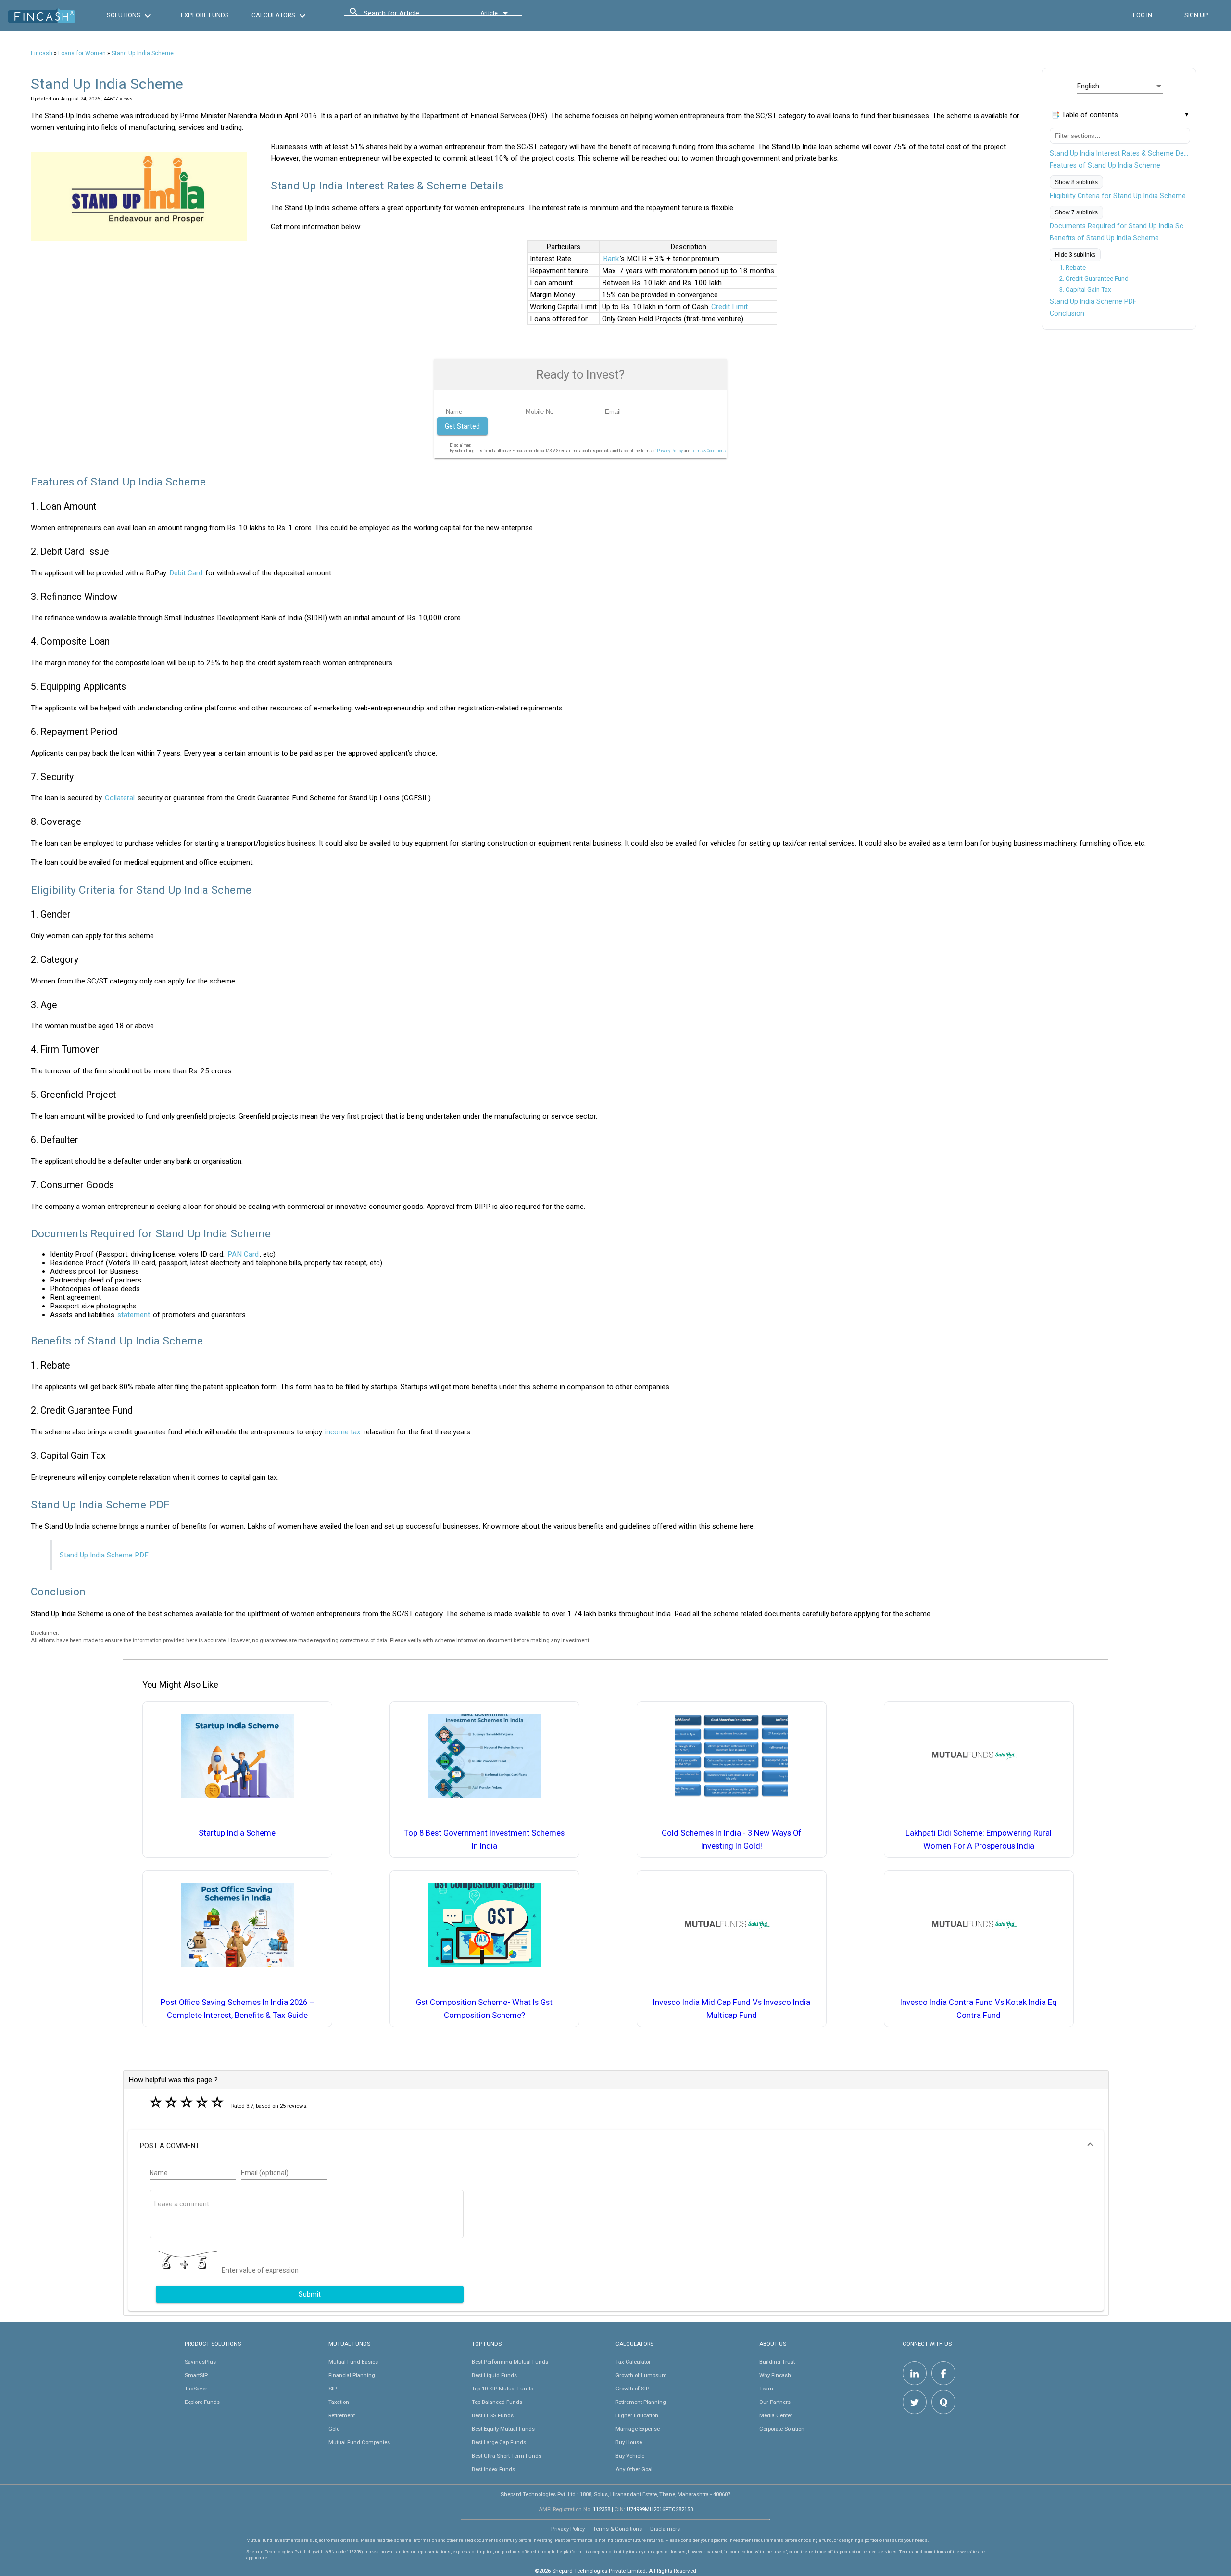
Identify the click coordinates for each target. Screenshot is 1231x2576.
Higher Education (637, 2415)
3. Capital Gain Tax (1085, 290)
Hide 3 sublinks (1075, 255)
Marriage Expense (638, 2429)
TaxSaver (196, 2389)
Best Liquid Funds (494, 2375)
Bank (611, 259)
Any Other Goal (634, 2469)
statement (134, 1315)
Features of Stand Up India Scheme (1105, 165)
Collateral (120, 798)
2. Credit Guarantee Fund (1094, 279)
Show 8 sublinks (1076, 182)
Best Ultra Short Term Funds (507, 2456)
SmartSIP (196, 2375)
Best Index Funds (493, 2469)
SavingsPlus (200, 2362)
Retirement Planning (641, 2402)
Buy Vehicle (630, 2456)
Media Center (776, 2415)
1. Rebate (1073, 268)
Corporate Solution (782, 2429)
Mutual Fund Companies (359, 2442)
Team (766, 2389)
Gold (334, 2429)
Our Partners (775, 2402)
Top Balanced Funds (497, 2402)
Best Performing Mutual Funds (510, 2362)
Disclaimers (665, 2529)
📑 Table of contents (1084, 115)
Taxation (339, 2402)
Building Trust (777, 2362)
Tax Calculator (633, 2362)
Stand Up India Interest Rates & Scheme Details (1120, 153)
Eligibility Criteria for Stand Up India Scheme (1118, 196)
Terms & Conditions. (709, 451)
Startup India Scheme (237, 1833)
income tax (343, 1432)
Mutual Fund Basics (353, 2362)
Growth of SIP (632, 2389)
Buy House (629, 2442)
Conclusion (1067, 313)
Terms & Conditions (617, 2529)
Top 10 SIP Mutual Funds (502, 2389)
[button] (616, 2146)
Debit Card (186, 573)
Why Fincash (775, 2375)
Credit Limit (729, 307)
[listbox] (1120, 86)
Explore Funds (202, 2402)
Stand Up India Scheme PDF (1093, 301)
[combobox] (407, 16)
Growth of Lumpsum (641, 2375)
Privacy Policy (670, 451)
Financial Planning (352, 2375)
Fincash (42, 53)
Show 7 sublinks (1076, 212)
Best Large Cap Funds (499, 2442)
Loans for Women (82, 53)
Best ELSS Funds (493, 2415)
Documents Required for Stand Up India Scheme (1120, 226)
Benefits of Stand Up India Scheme (1104, 238)
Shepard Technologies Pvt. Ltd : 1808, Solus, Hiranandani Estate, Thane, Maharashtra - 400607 (615, 2494)
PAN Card (243, 1254)
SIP (333, 2389)
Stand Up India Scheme (143, 53)
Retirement (342, 2415)
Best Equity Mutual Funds (503, 2429)
